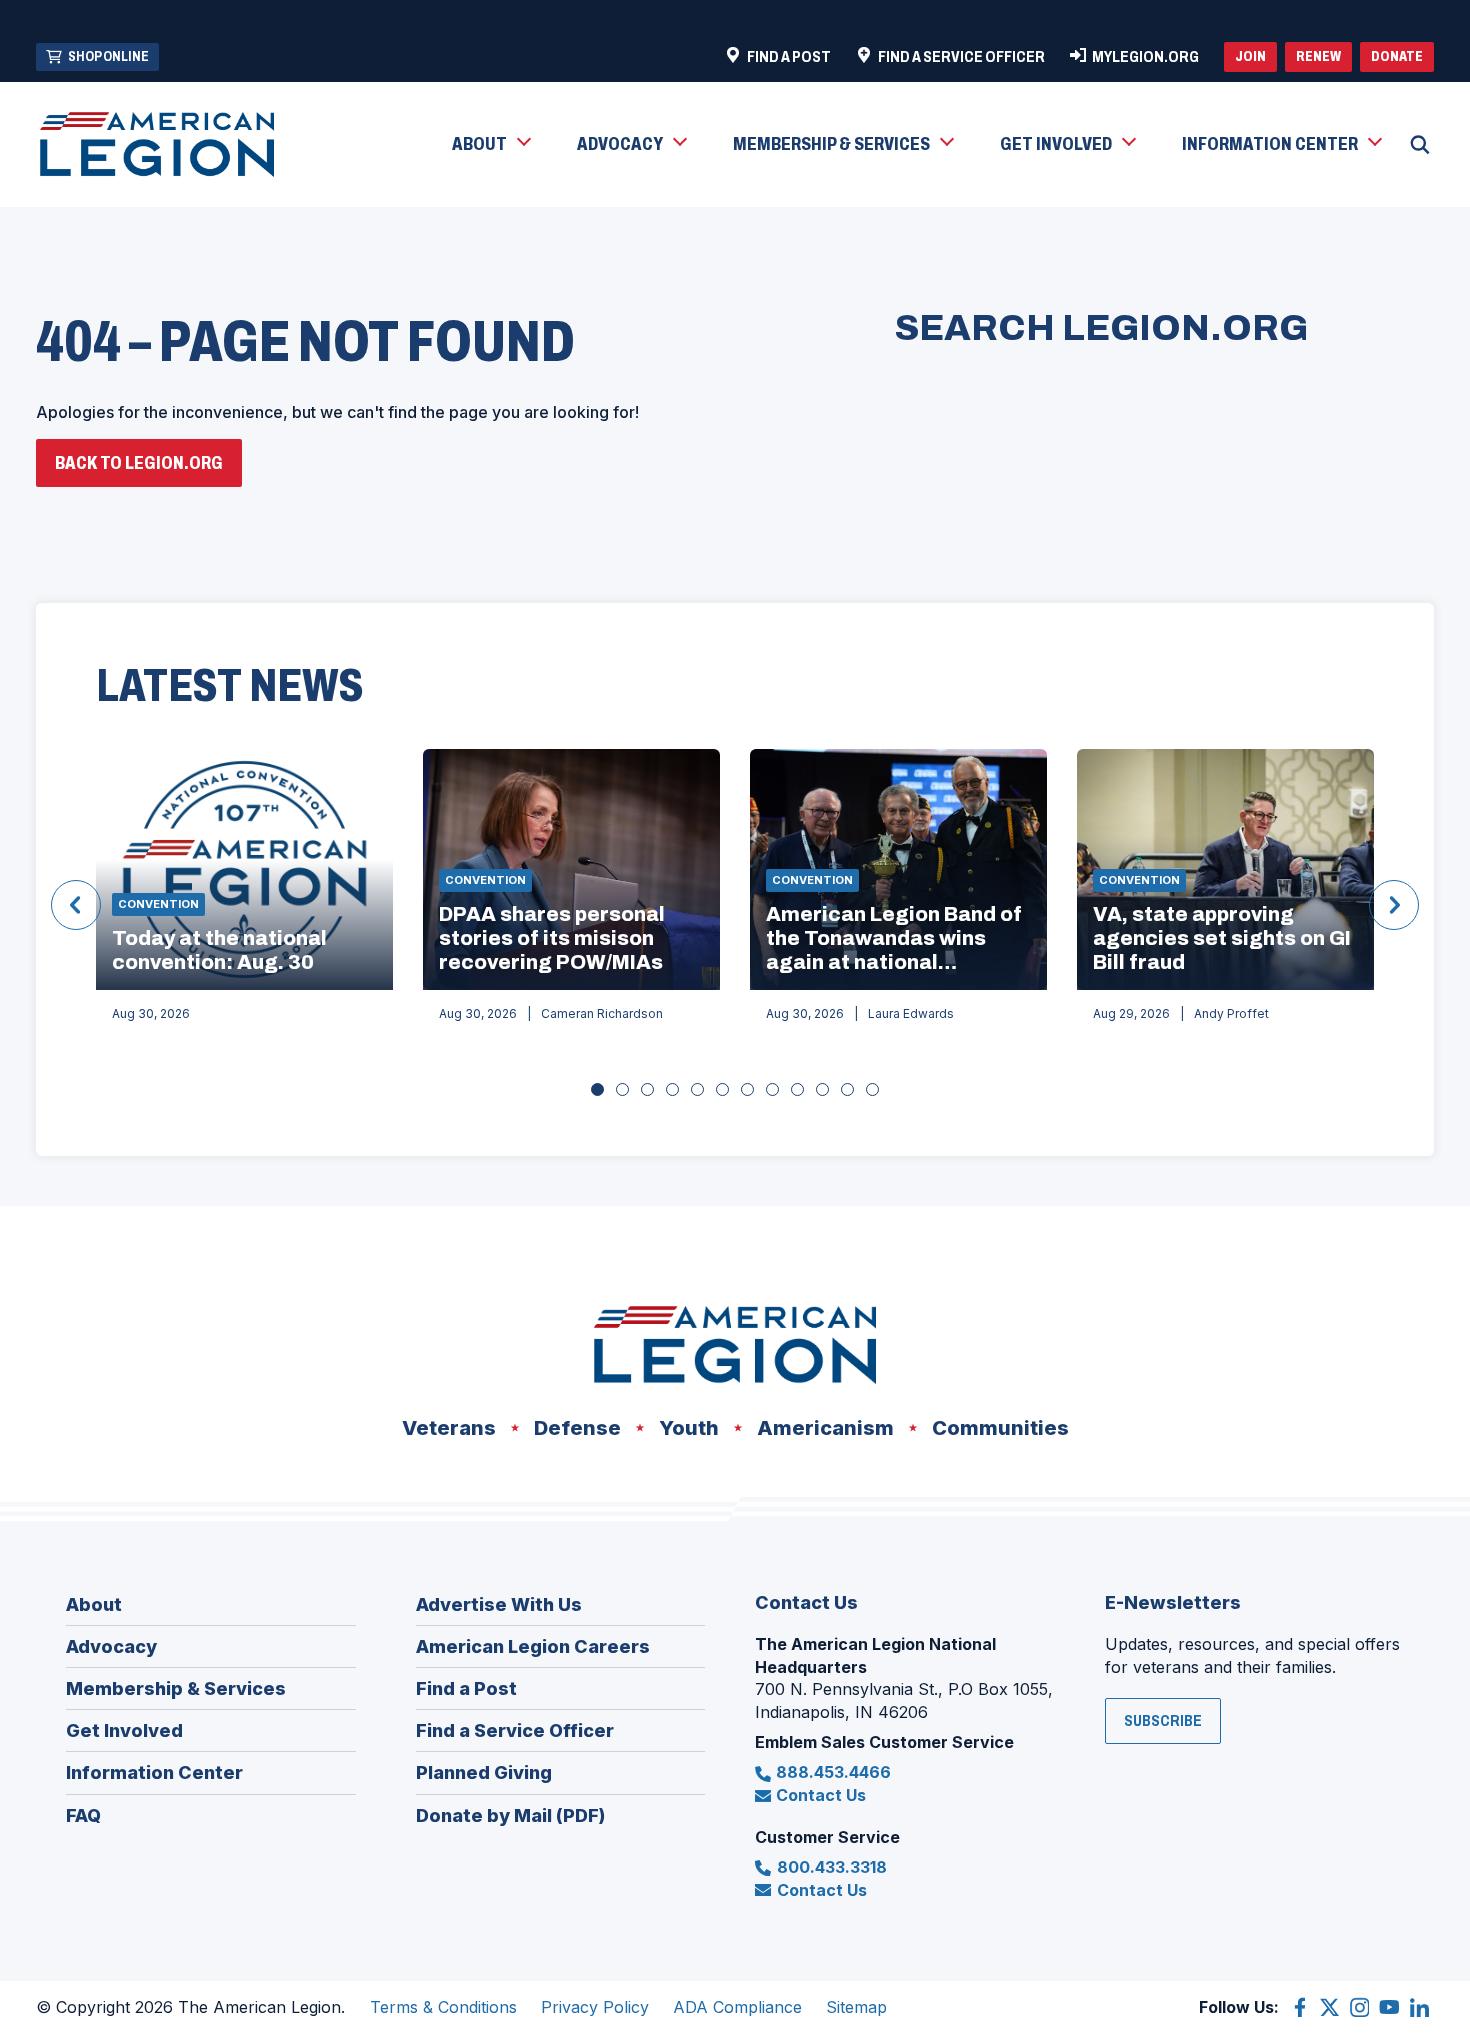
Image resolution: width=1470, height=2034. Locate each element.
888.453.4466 (833, 1772)
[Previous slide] (76, 905)
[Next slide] (1394, 905)
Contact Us (821, 1795)
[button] (490, 145)
